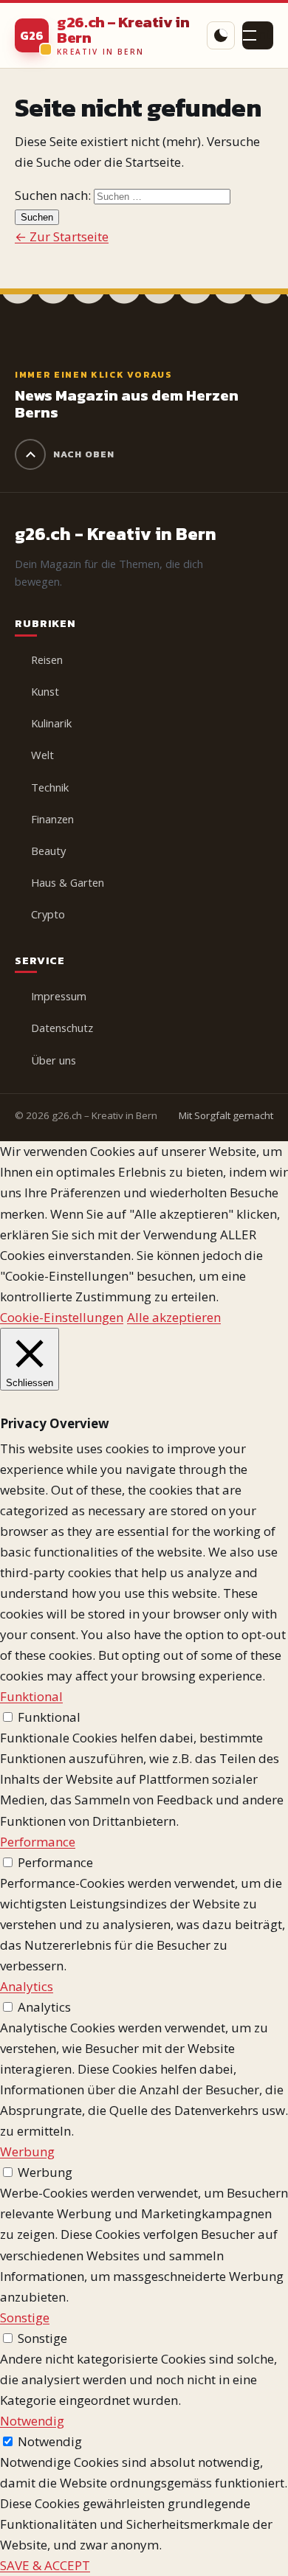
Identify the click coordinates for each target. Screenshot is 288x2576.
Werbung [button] (27, 2151)
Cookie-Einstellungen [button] (62, 1317)
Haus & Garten (68, 882)
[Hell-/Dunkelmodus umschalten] (221, 35)
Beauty (48, 851)
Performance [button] (38, 1842)
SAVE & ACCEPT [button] (45, 2565)
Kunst (45, 691)
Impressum (59, 996)
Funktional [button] (31, 1696)
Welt (42, 755)
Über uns (54, 1060)
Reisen (47, 659)
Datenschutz (62, 1028)
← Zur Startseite (62, 236)
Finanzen (52, 819)
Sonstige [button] (25, 2317)
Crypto (48, 914)
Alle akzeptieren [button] (174, 1317)
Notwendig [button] (32, 2421)
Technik (50, 787)
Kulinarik (51, 723)
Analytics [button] (27, 1986)
